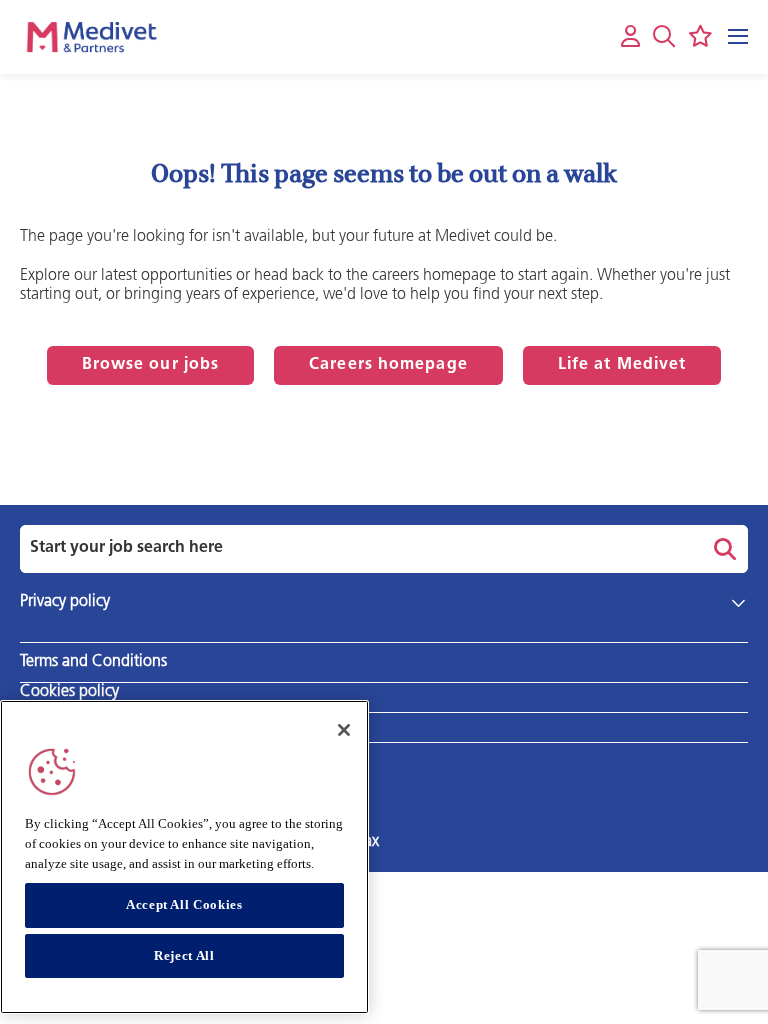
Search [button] (722, 549)
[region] (184, 857)
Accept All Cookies (184, 904)
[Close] (344, 730)
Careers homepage (388, 365)
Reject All (184, 955)
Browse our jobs (151, 365)
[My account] (630, 37)
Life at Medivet (622, 365)
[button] (664, 36)
